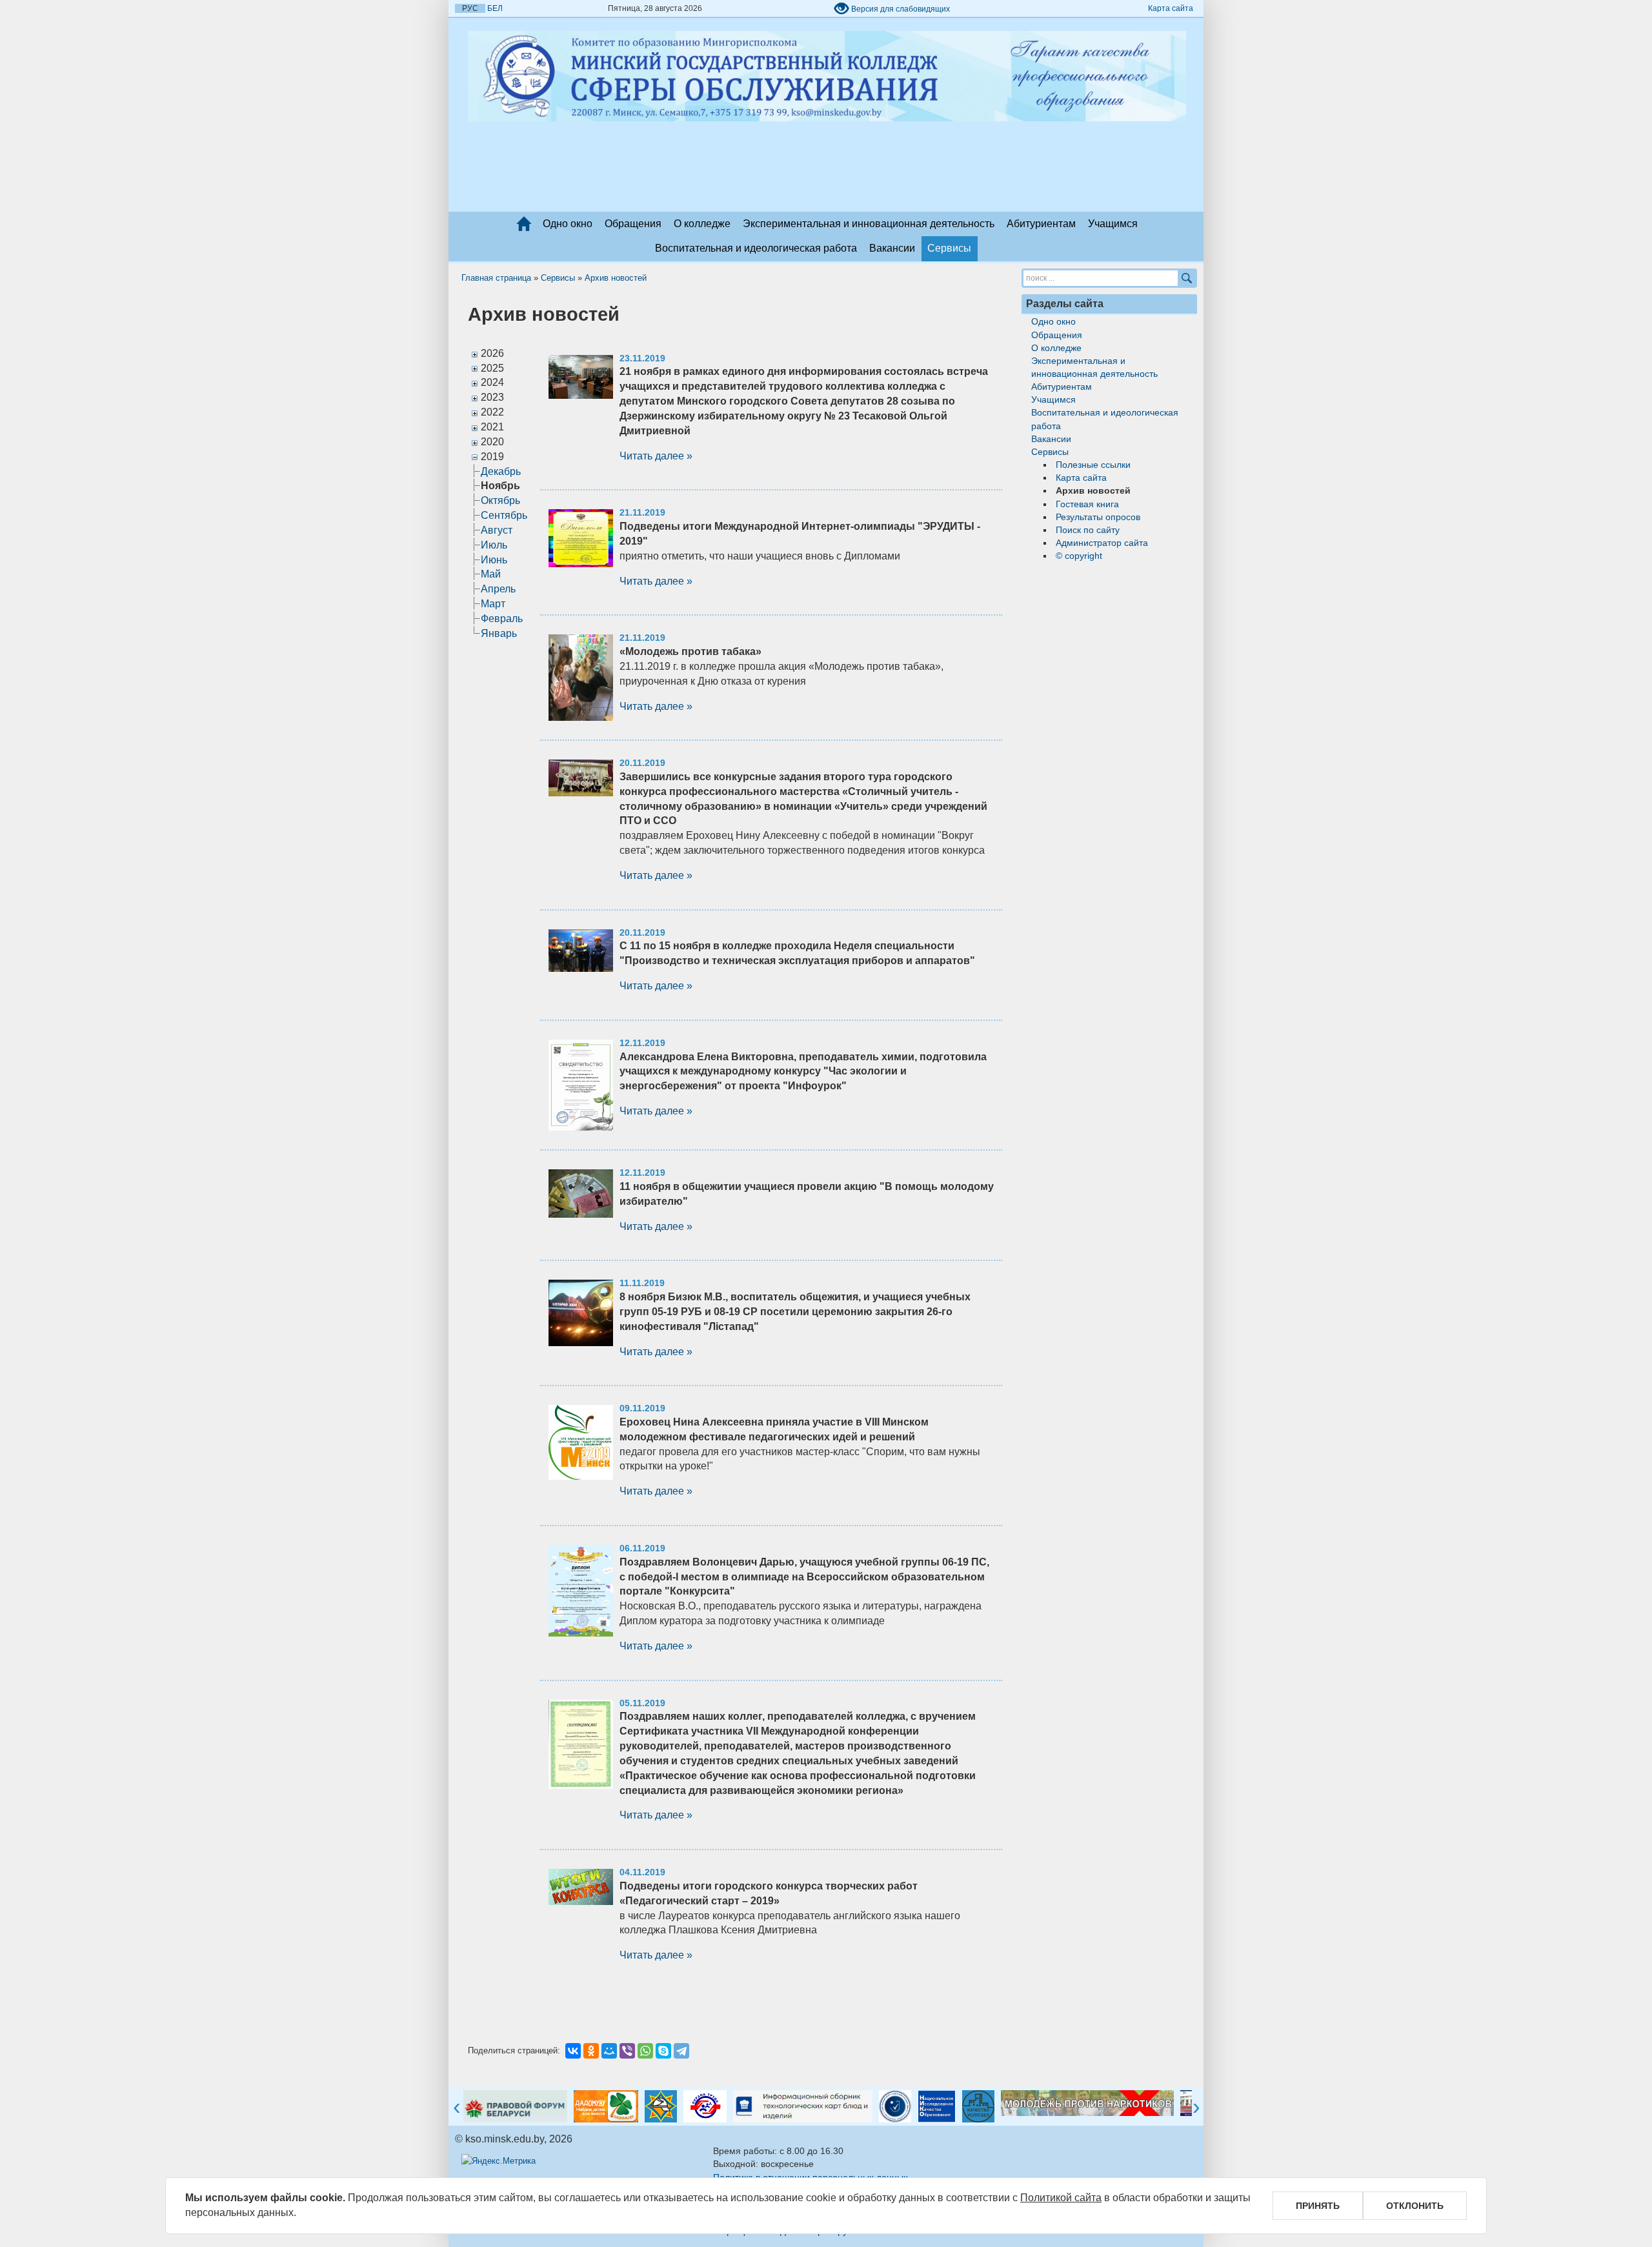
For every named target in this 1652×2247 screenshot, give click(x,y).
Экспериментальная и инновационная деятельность (869, 224)
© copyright (1079, 556)
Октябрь (500, 500)
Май (491, 574)
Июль (494, 545)
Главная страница (496, 278)
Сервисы (949, 248)
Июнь (494, 560)
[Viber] (627, 2051)
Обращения (633, 224)
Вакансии (892, 248)
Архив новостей (616, 278)
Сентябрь (504, 515)
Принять (1318, 2206)
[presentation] (457, 2108)
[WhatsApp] (645, 2051)
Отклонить (1415, 2206)
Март (493, 604)
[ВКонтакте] (573, 2051)
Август (497, 530)
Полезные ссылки (1093, 465)
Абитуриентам (1041, 224)
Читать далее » (656, 456)
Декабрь (501, 471)
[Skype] (663, 2051)
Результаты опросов (1098, 517)
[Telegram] (681, 2051)
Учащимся (1113, 224)
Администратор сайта (1102, 543)
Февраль (502, 619)
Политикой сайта (1061, 2198)
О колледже (702, 224)
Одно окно (568, 224)
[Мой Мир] (609, 2051)
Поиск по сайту (1088, 530)
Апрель (498, 589)
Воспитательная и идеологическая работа (756, 248)
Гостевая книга (1087, 504)
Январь (499, 633)
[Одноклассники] (591, 2051)
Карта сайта (1171, 8)
